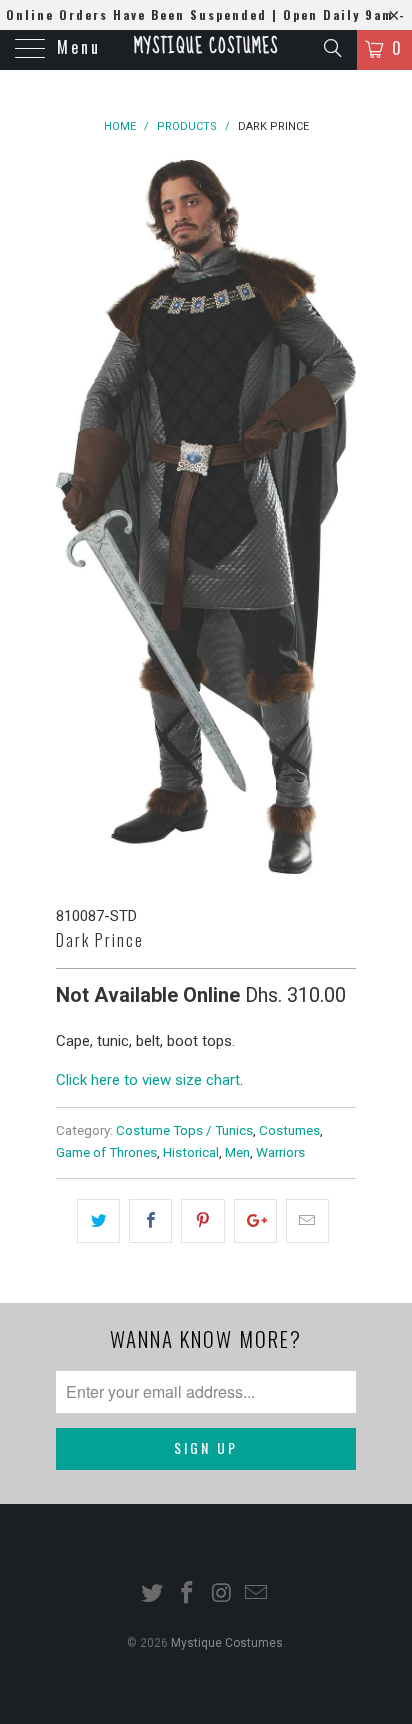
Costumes (289, 1130)
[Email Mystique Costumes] (257, 1594)
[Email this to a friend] (307, 1221)
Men (237, 1152)
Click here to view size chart (148, 1080)
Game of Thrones (106, 1152)
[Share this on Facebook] (150, 1221)
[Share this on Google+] (255, 1221)
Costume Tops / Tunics (184, 1130)
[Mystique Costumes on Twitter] (153, 1594)
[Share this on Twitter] (98, 1221)
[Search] (331, 48)
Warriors (280, 1152)
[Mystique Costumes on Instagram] (223, 1594)
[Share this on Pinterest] (202, 1221)
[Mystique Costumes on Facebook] (188, 1594)
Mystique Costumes (206, 47)
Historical (191, 1152)
